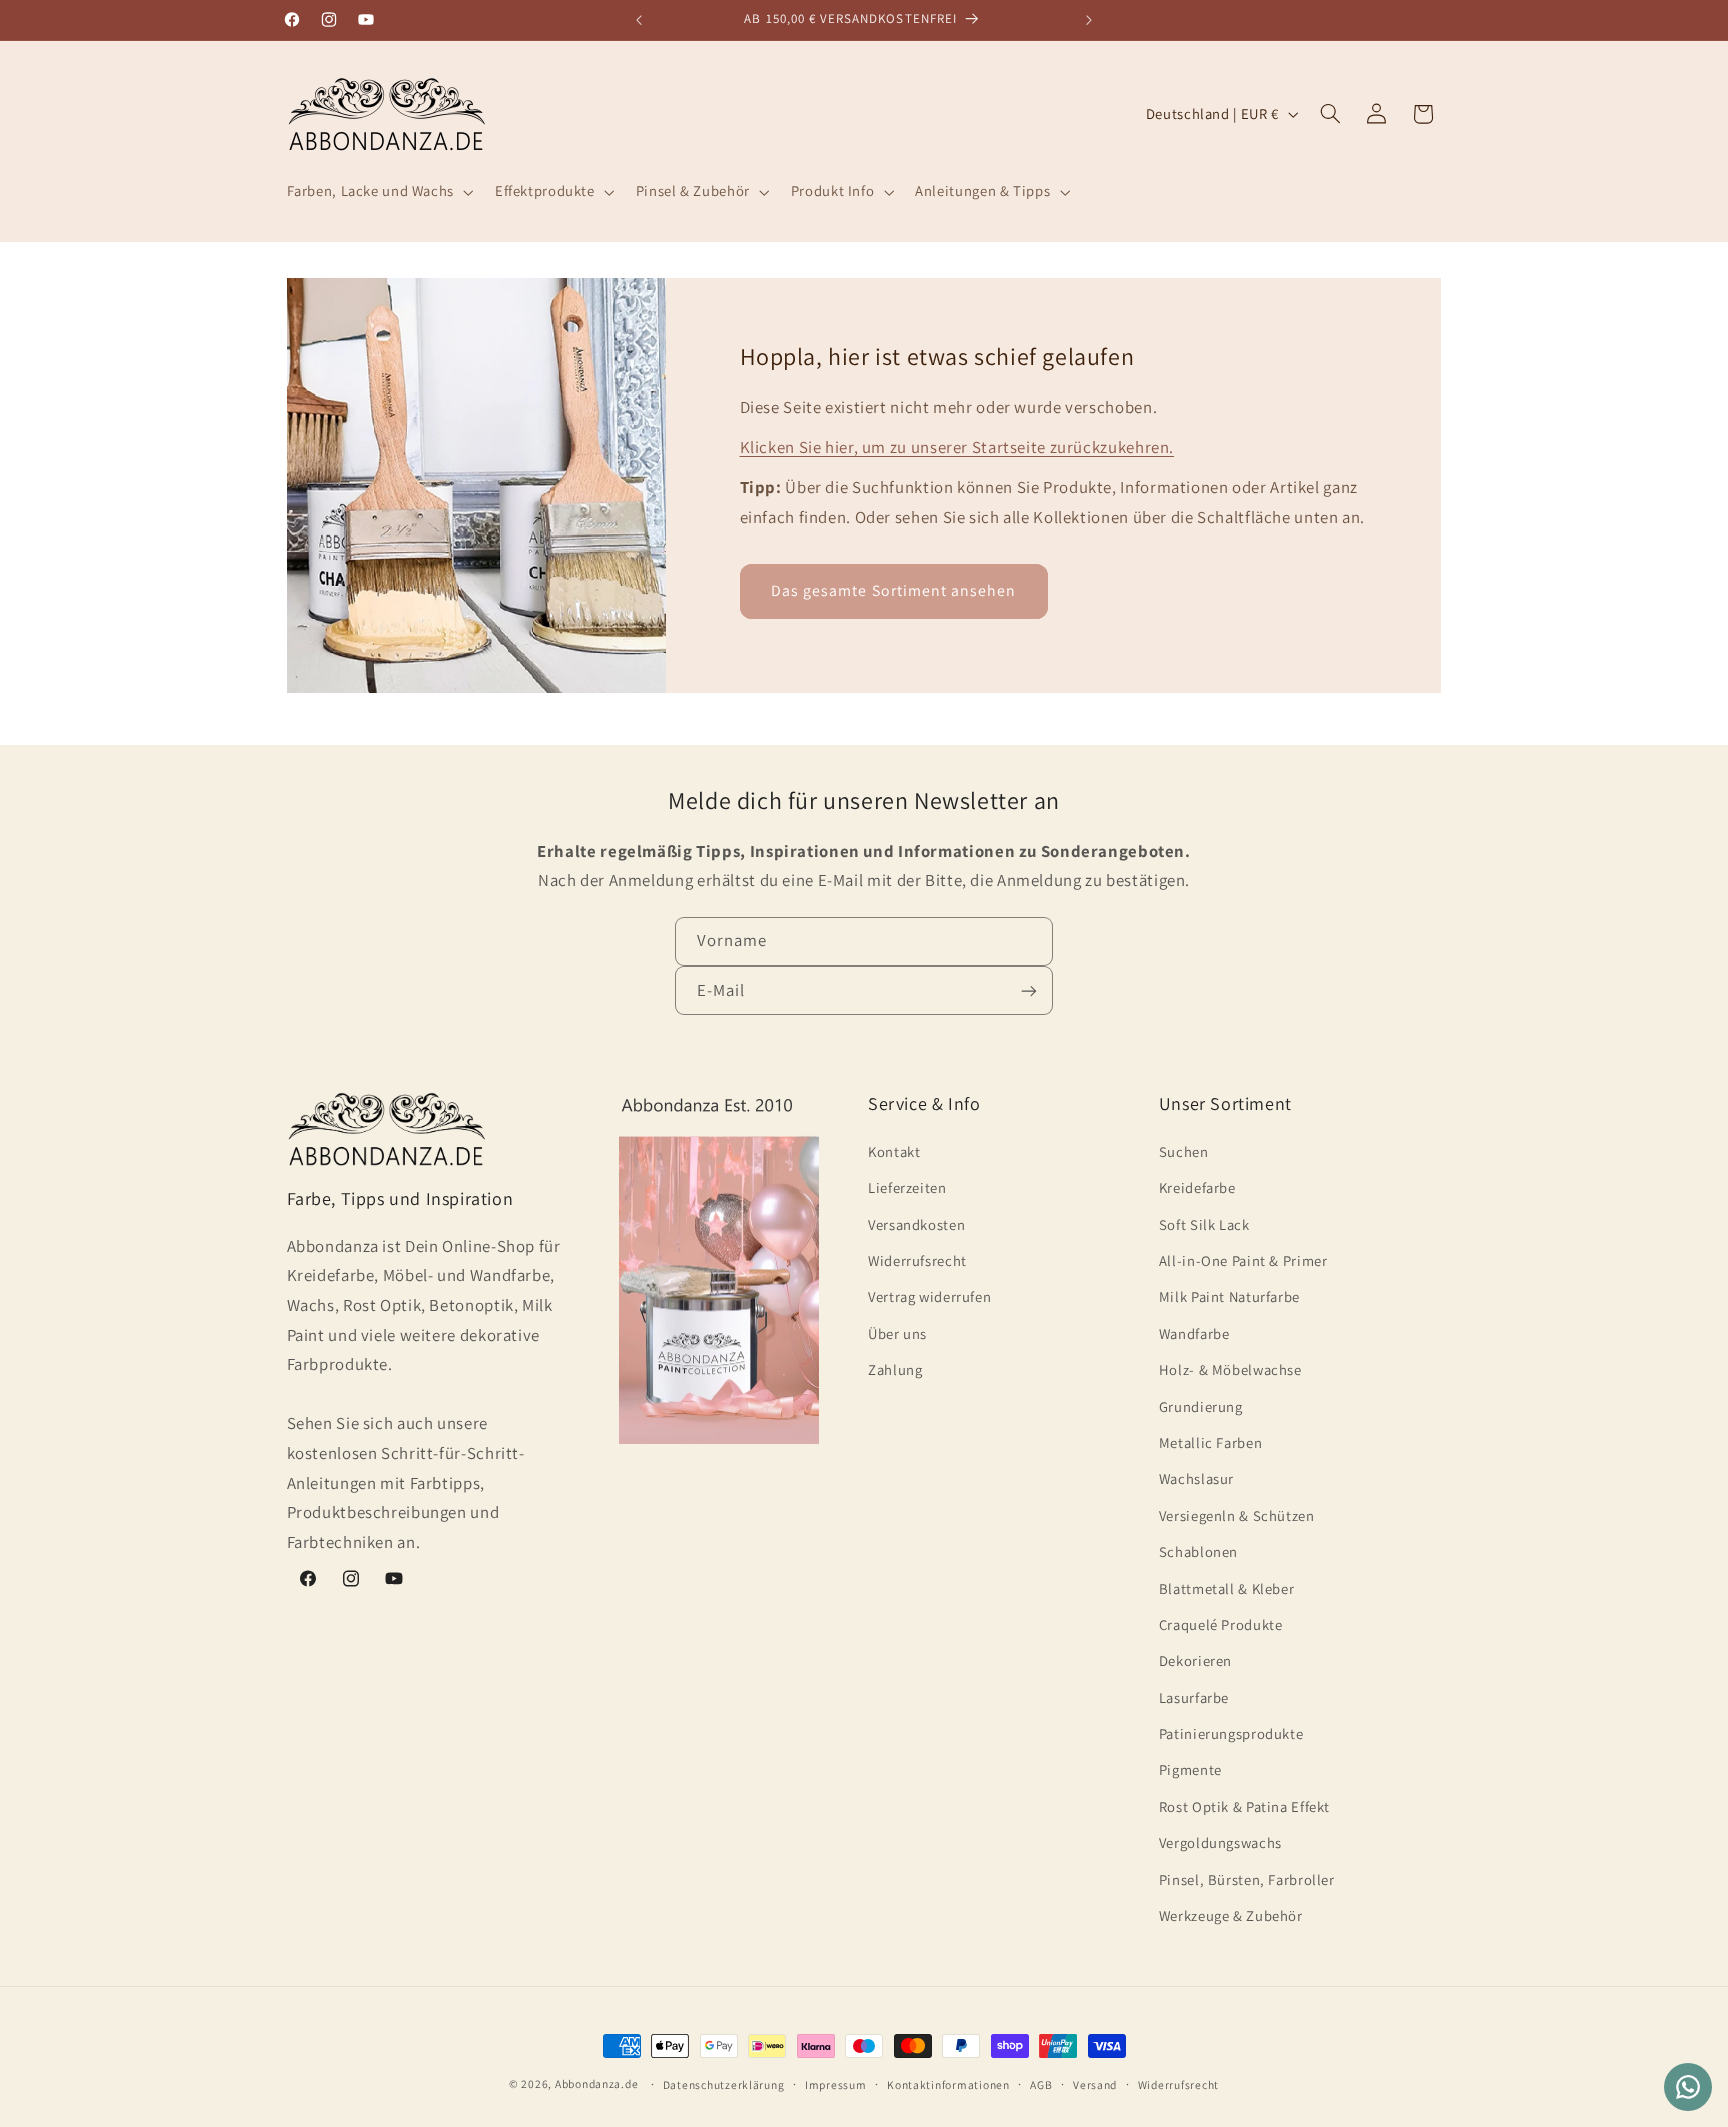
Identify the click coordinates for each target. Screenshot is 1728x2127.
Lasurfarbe (1194, 1696)
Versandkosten (916, 1223)
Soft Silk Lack (1204, 1223)
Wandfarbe (1194, 1332)
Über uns (897, 1332)
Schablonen (1198, 1550)
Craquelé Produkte (1221, 1623)
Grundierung (1201, 1405)
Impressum (836, 2084)
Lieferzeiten (907, 1187)
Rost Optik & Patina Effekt (1244, 1805)
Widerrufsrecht (917, 1259)
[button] (378, 192)
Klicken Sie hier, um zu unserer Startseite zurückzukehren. (957, 447)
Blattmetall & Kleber (1227, 1587)
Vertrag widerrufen (929, 1296)
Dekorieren (1195, 1660)
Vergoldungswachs (1220, 1842)
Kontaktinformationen (948, 2084)
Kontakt (894, 1150)
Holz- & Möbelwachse (1230, 1369)
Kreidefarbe (1197, 1187)
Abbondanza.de (597, 2083)
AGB (1041, 2084)
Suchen (1184, 1150)
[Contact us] (1688, 2087)
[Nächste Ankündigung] (1089, 20)
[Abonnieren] (1029, 991)
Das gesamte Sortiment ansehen (893, 590)
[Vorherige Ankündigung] (639, 20)
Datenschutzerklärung (724, 2084)
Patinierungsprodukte (1231, 1732)
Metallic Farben (1210, 1441)
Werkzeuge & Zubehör (1231, 1914)
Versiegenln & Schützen (1237, 1514)
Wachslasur (1196, 1478)
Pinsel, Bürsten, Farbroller (1247, 1878)
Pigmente (1190, 1769)
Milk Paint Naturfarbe (1229, 1296)
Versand (1095, 2084)
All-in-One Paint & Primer (1243, 1259)
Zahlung (895, 1369)
